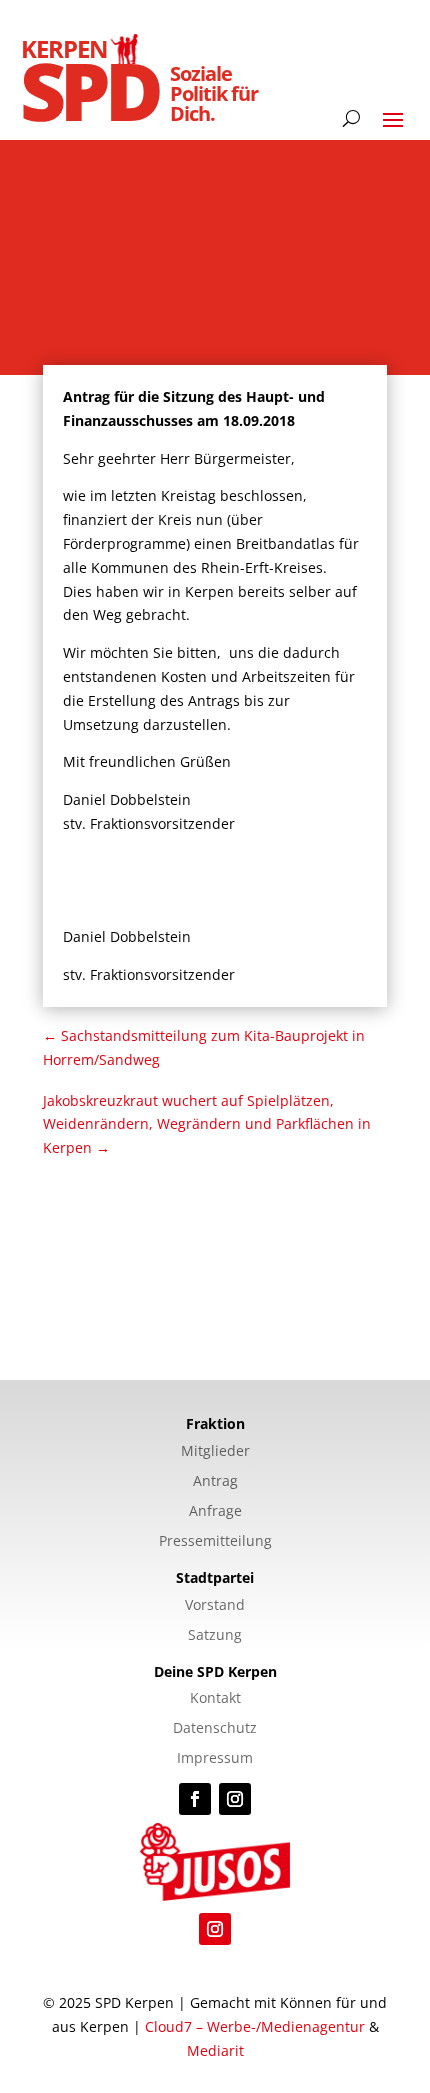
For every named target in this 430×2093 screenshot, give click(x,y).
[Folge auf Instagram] (235, 1799)
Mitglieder (215, 1452)
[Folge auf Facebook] (195, 1799)
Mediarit (215, 2050)
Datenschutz (215, 1729)
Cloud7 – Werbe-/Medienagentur (255, 2026)
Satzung (215, 1636)
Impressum (215, 1759)
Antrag (215, 1482)
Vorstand (215, 1606)
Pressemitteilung (215, 1542)
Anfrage (215, 1512)
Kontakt (215, 1699)
